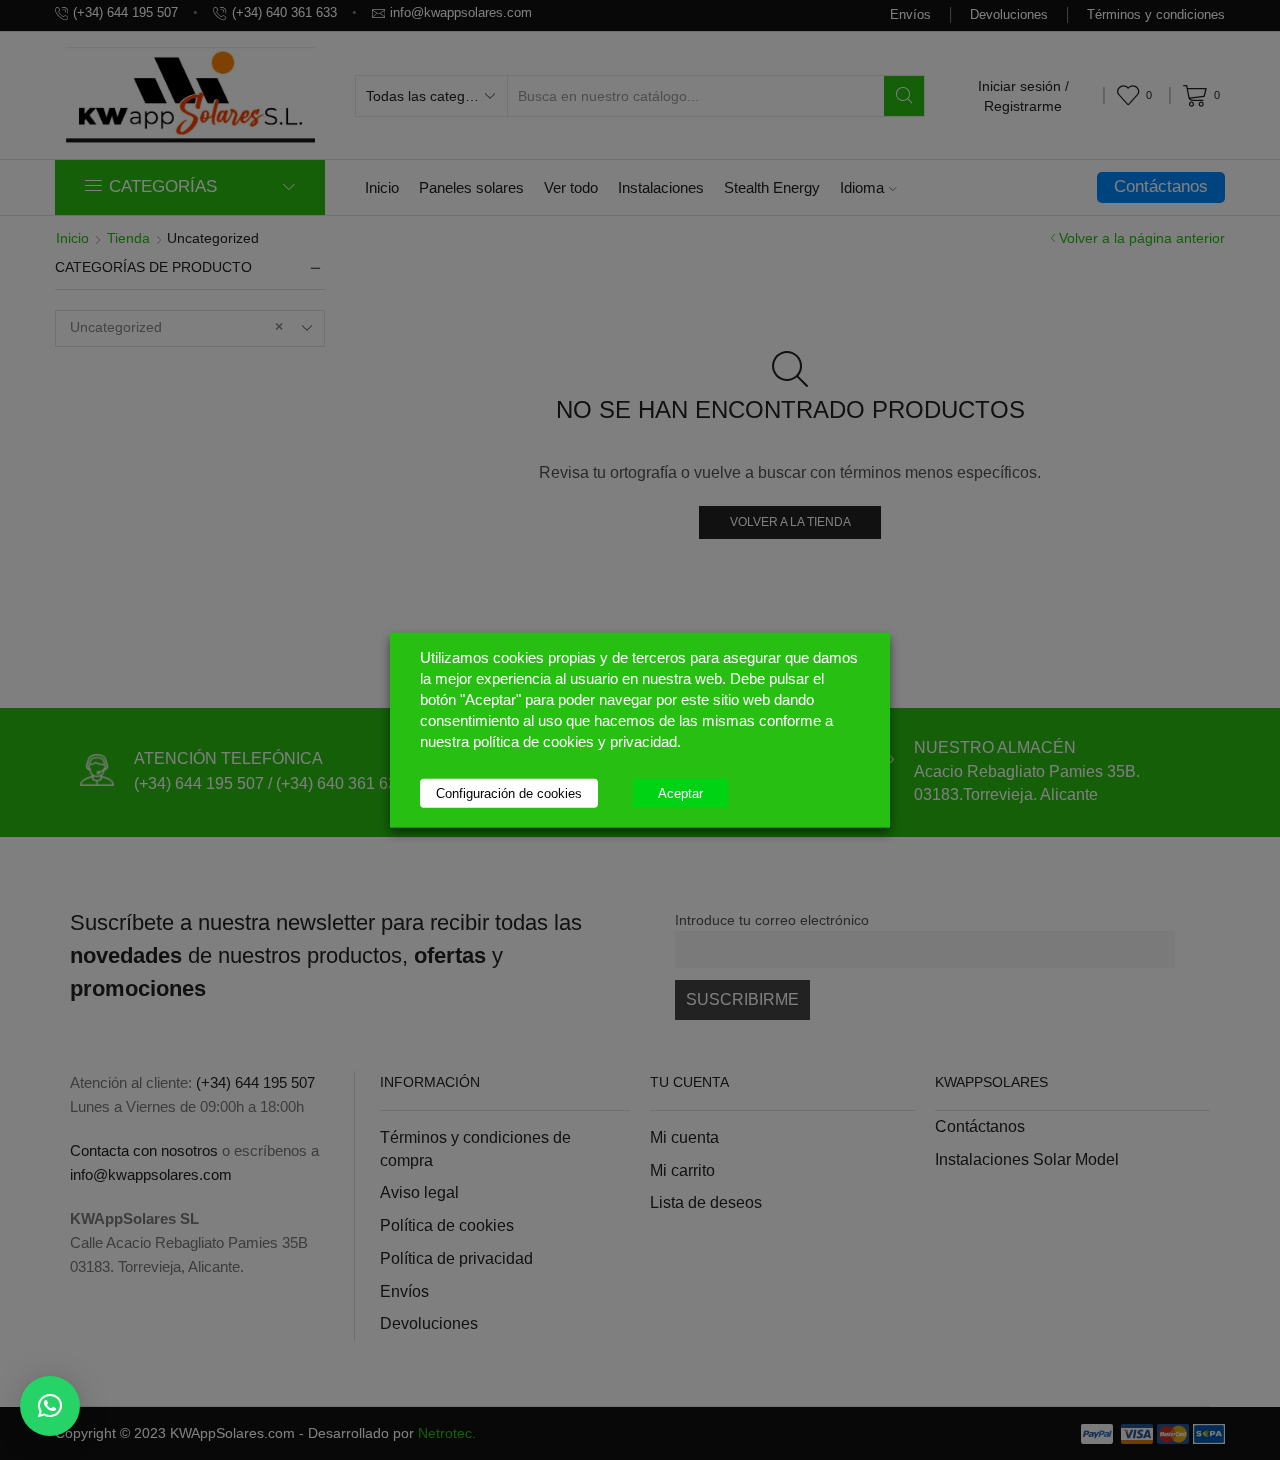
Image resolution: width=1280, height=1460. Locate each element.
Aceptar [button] (680, 792)
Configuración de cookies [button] (509, 792)
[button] (50, 1406)
